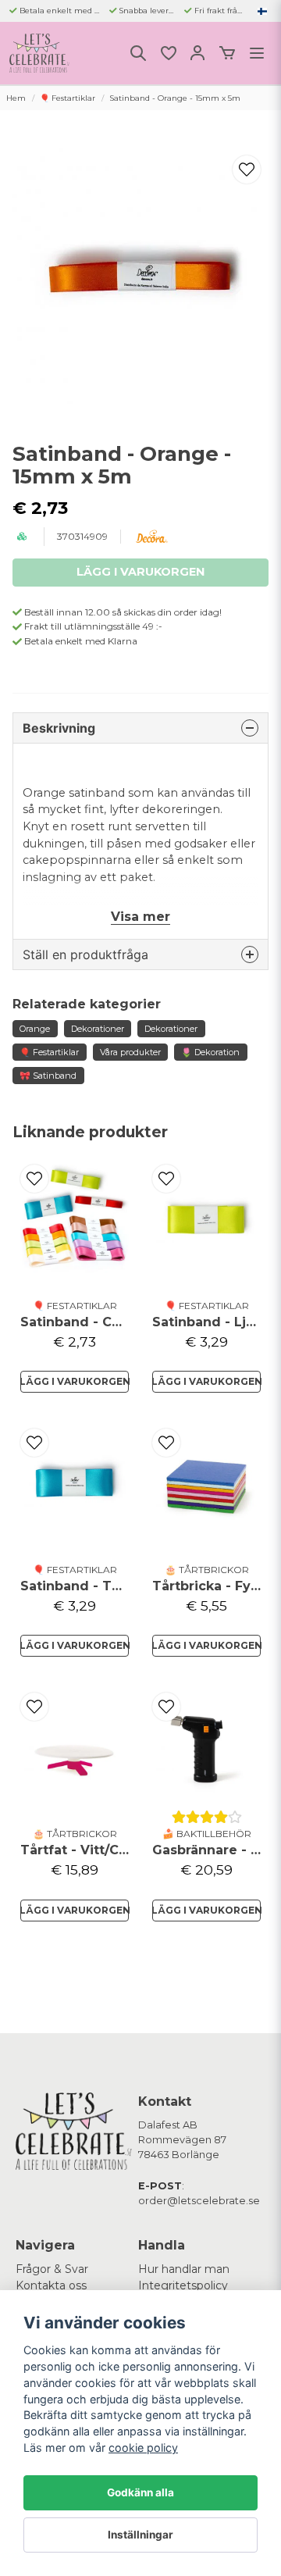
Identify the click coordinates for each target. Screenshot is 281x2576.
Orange (35, 1029)
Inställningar (140, 2535)
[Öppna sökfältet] (138, 53)
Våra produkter (130, 1052)
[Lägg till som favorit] (168, 53)
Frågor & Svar (52, 2269)
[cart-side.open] (227, 53)
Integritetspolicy (183, 2285)
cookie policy (143, 2448)
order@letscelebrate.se (199, 2201)
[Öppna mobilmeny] (257, 53)
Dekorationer (98, 1029)
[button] (262, 11)
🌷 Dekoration (210, 1052)
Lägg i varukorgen (75, 1381)
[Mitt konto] (197, 53)
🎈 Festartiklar (68, 98)
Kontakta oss (51, 2285)
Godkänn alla (140, 2492)
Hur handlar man (184, 2269)
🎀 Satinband (48, 1076)
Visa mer (140, 917)
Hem (16, 98)
